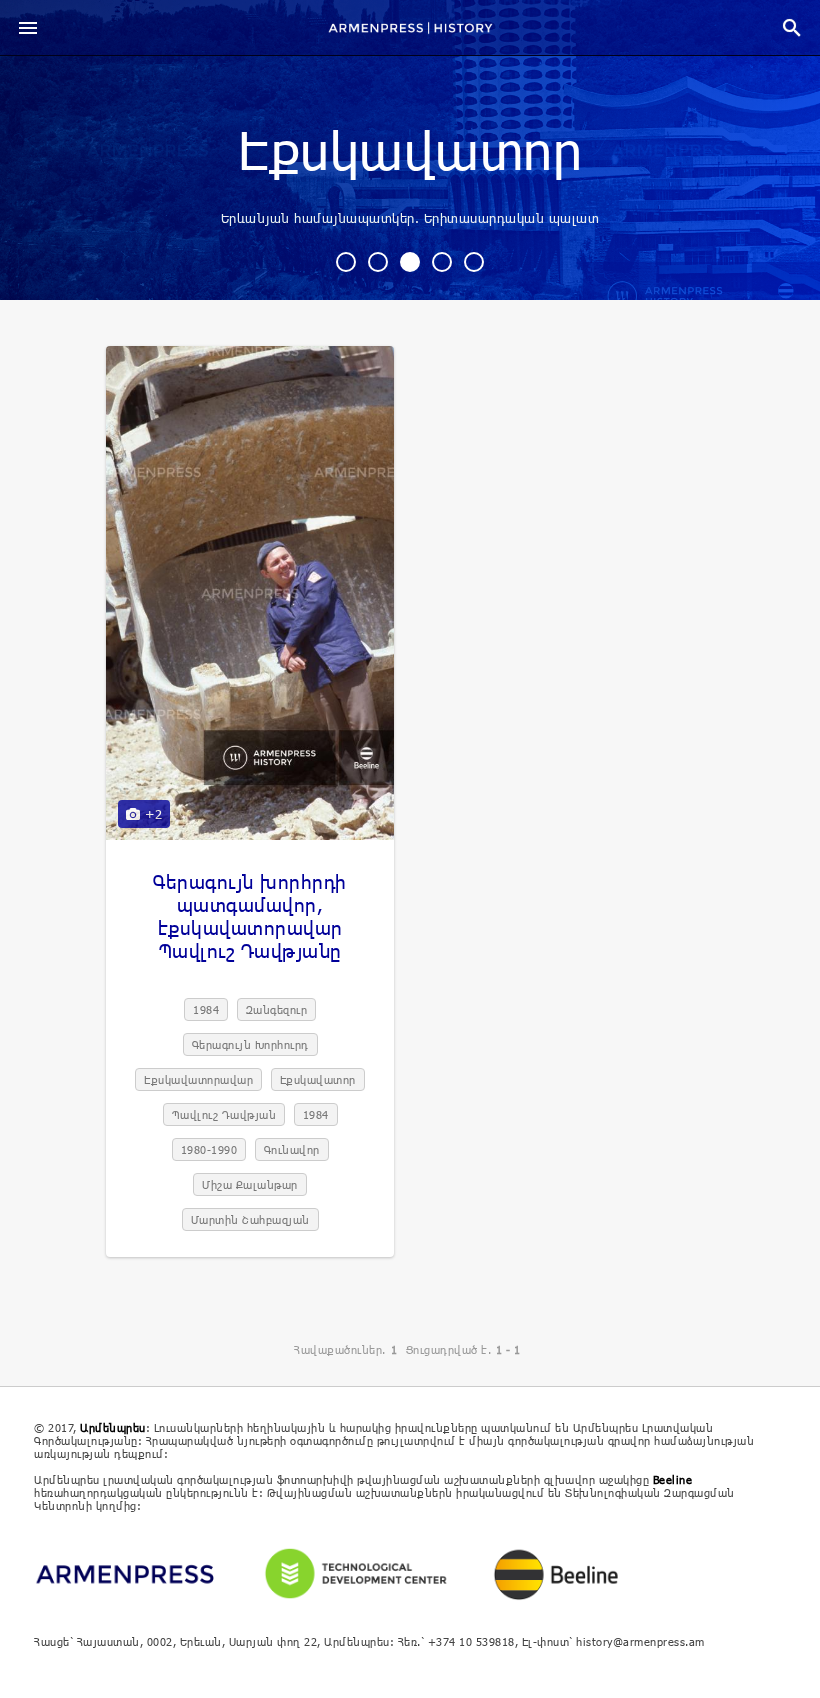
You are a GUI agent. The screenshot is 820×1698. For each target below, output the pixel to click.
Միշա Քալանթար (250, 1184)
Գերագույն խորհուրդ (250, 1044)
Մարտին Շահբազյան (250, 1219)
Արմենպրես (113, 1427)
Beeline (673, 1479)
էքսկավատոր (410, 153)
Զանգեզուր (277, 1009)
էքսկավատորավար (198, 1079)
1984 (206, 1009)
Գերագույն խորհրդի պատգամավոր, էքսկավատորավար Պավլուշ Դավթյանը (250, 916)
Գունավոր (292, 1149)
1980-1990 (209, 1149)
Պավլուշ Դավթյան (224, 1114)
